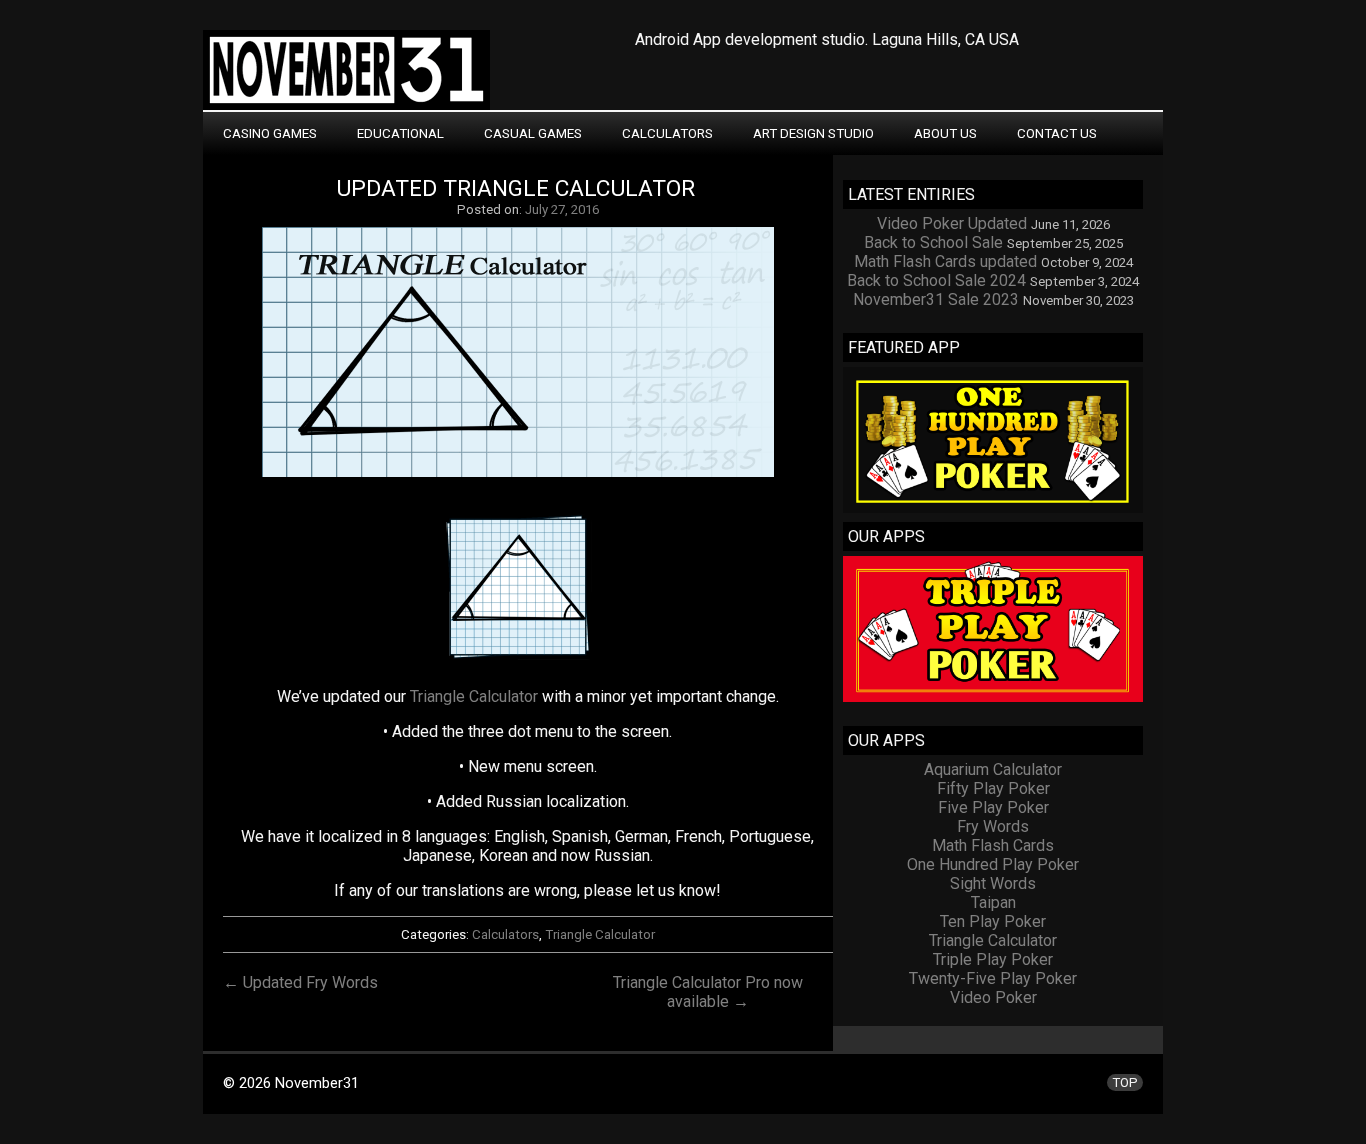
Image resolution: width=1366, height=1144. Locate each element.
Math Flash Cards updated (945, 261)
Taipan (993, 902)
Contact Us (1057, 133)
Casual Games (533, 133)
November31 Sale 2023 (936, 299)
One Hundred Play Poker (993, 864)
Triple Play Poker (993, 959)
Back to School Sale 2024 (936, 280)
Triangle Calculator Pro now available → (708, 992)
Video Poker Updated (952, 223)
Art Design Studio (813, 133)
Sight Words (993, 883)
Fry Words (993, 826)
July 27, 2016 (562, 209)
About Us (945, 133)
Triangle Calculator (474, 696)
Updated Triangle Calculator (515, 188)
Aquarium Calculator (993, 769)
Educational (400, 133)
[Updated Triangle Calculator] (528, 476)
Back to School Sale (933, 242)
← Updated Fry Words (300, 982)
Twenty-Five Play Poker (993, 978)
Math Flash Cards (993, 845)
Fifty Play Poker (993, 788)
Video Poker (993, 997)
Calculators (667, 133)
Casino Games (270, 133)
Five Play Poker (993, 807)
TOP (1125, 1082)
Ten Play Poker (993, 921)
